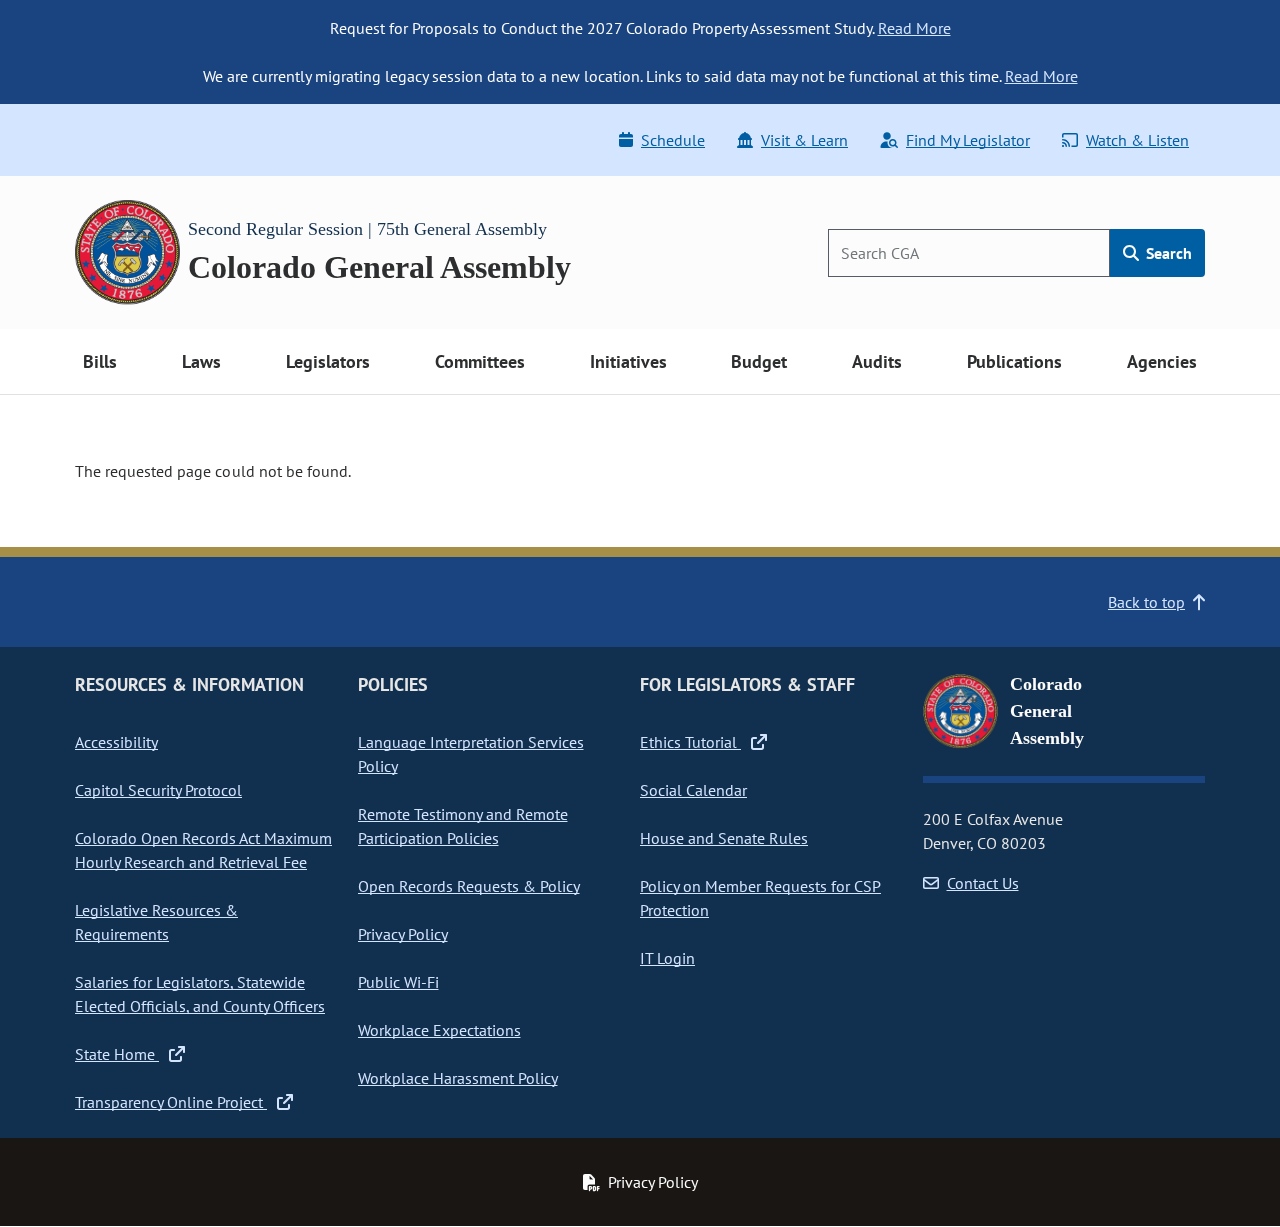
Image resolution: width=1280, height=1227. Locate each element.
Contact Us (983, 883)
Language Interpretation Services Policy (471, 754)
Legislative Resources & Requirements (156, 922)
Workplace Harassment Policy (458, 1078)
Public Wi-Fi (398, 982)
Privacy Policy (403, 934)
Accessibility (116, 742)
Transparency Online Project (171, 1102)
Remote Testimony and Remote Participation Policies (463, 826)
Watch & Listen (1137, 140)
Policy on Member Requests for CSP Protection (760, 898)
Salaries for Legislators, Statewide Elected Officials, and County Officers (200, 994)
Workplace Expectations (439, 1030)
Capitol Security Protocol (158, 790)
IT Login (667, 958)
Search (1167, 253)
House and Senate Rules (724, 838)
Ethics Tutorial (690, 742)
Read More (914, 28)
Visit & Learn (804, 140)
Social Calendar (693, 790)
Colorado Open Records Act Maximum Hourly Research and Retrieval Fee (203, 850)
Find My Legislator (968, 140)
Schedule (673, 140)
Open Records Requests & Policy (469, 886)
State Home (117, 1054)
